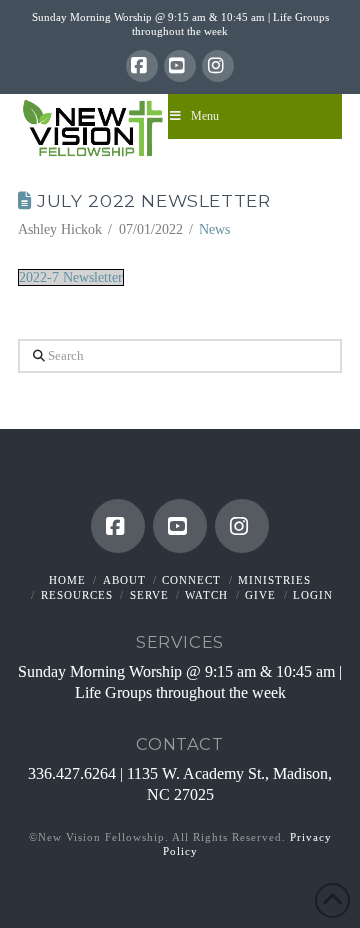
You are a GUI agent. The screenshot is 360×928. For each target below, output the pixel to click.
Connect (191, 580)
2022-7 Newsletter (71, 277)
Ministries (274, 580)
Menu (205, 116)
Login (313, 595)
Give (260, 595)
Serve (149, 595)
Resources (77, 595)
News (214, 229)
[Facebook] (142, 66)
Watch (206, 595)
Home (67, 580)
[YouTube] (180, 66)
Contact (179, 744)
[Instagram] (218, 66)
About (124, 580)
